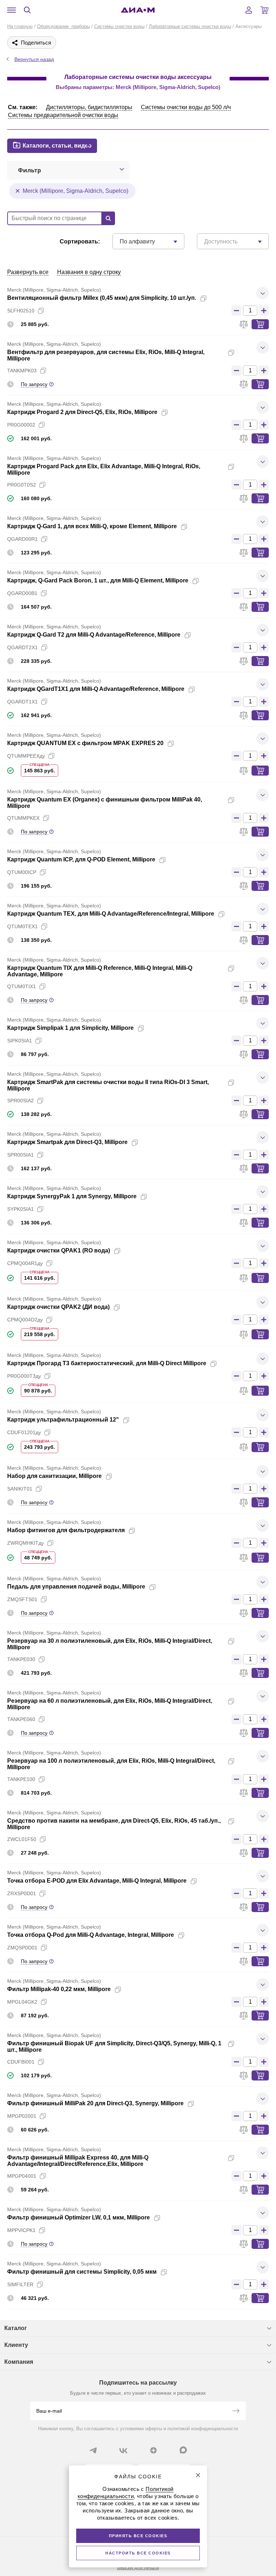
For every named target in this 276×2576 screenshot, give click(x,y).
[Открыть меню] (11, 10)
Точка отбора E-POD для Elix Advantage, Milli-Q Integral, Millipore (97, 1881)
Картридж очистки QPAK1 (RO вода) (59, 1250)
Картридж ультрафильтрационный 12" (63, 1420)
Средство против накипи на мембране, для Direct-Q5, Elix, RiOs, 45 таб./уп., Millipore (114, 1824)
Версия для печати (138, 2568)
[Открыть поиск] (27, 10)
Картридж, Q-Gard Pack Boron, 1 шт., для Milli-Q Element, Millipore (98, 580)
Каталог (16, 2328)
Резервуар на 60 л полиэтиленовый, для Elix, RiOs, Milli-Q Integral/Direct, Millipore (110, 1704)
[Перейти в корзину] (264, 10)
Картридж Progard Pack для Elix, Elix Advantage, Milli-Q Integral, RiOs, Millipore (104, 469)
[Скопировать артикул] (41, 311)
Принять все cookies (138, 2536)
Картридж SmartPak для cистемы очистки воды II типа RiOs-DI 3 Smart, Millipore (108, 1085)
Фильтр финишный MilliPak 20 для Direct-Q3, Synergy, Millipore (95, 2103)
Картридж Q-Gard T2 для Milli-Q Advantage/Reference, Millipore (94, 635)
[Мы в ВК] (123, 2450)
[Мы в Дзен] (153, 2450)
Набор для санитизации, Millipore (54, 1476)
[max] (183, 2450)
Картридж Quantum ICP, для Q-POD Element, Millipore (81, 859)
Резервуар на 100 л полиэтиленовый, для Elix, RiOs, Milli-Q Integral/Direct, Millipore (111, 1764)
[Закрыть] (198, 2475)
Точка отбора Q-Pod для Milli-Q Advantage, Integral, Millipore (91, 1935)
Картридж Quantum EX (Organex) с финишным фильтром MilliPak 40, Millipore (105, 803)
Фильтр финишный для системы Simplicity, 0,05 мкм (82, 2272)
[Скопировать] (203, 298)
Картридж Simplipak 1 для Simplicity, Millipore (70, 1028)
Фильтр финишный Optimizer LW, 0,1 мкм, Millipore (79, 2217)
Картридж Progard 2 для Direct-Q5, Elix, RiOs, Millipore (82, 412)
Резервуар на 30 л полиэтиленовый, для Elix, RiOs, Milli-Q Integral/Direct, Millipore (110, 1644)
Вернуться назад (34, 59)
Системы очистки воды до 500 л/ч (186, 107)
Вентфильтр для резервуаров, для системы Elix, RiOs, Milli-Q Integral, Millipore (106, 355)
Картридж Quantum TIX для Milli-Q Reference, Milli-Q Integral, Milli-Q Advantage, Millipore (100, 971)
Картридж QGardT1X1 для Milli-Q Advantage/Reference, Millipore (96, 689)
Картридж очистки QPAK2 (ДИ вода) (58, 1307)
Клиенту (16, 2345)
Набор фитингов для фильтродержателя (66, 1530)
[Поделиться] (215, 298)
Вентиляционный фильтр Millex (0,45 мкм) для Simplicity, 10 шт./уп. (102, 298)
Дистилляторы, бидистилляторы (89, 107)
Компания (19, 2362)
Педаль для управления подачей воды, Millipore (76, 1587)
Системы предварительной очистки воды (63, 115)
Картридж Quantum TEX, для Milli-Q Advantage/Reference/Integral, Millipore (111, 914)
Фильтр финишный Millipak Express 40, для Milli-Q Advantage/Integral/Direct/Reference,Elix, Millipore (78, 2161)
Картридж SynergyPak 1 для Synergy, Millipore (72, 1196)
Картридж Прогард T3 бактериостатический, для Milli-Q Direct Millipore (107, 1363)
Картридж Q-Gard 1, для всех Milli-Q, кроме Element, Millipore (92, 526)
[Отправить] (236, 2412)
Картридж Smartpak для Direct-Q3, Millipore (67, 1142)
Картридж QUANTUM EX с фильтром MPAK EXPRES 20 (85, 743)
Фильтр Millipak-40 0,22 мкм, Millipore (59, 1989)
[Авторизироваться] (249, 10)
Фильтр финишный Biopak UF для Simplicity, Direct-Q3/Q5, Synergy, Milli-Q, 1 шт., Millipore (114, 2047)
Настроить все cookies (138, 2553)
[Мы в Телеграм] (93, 2450)
